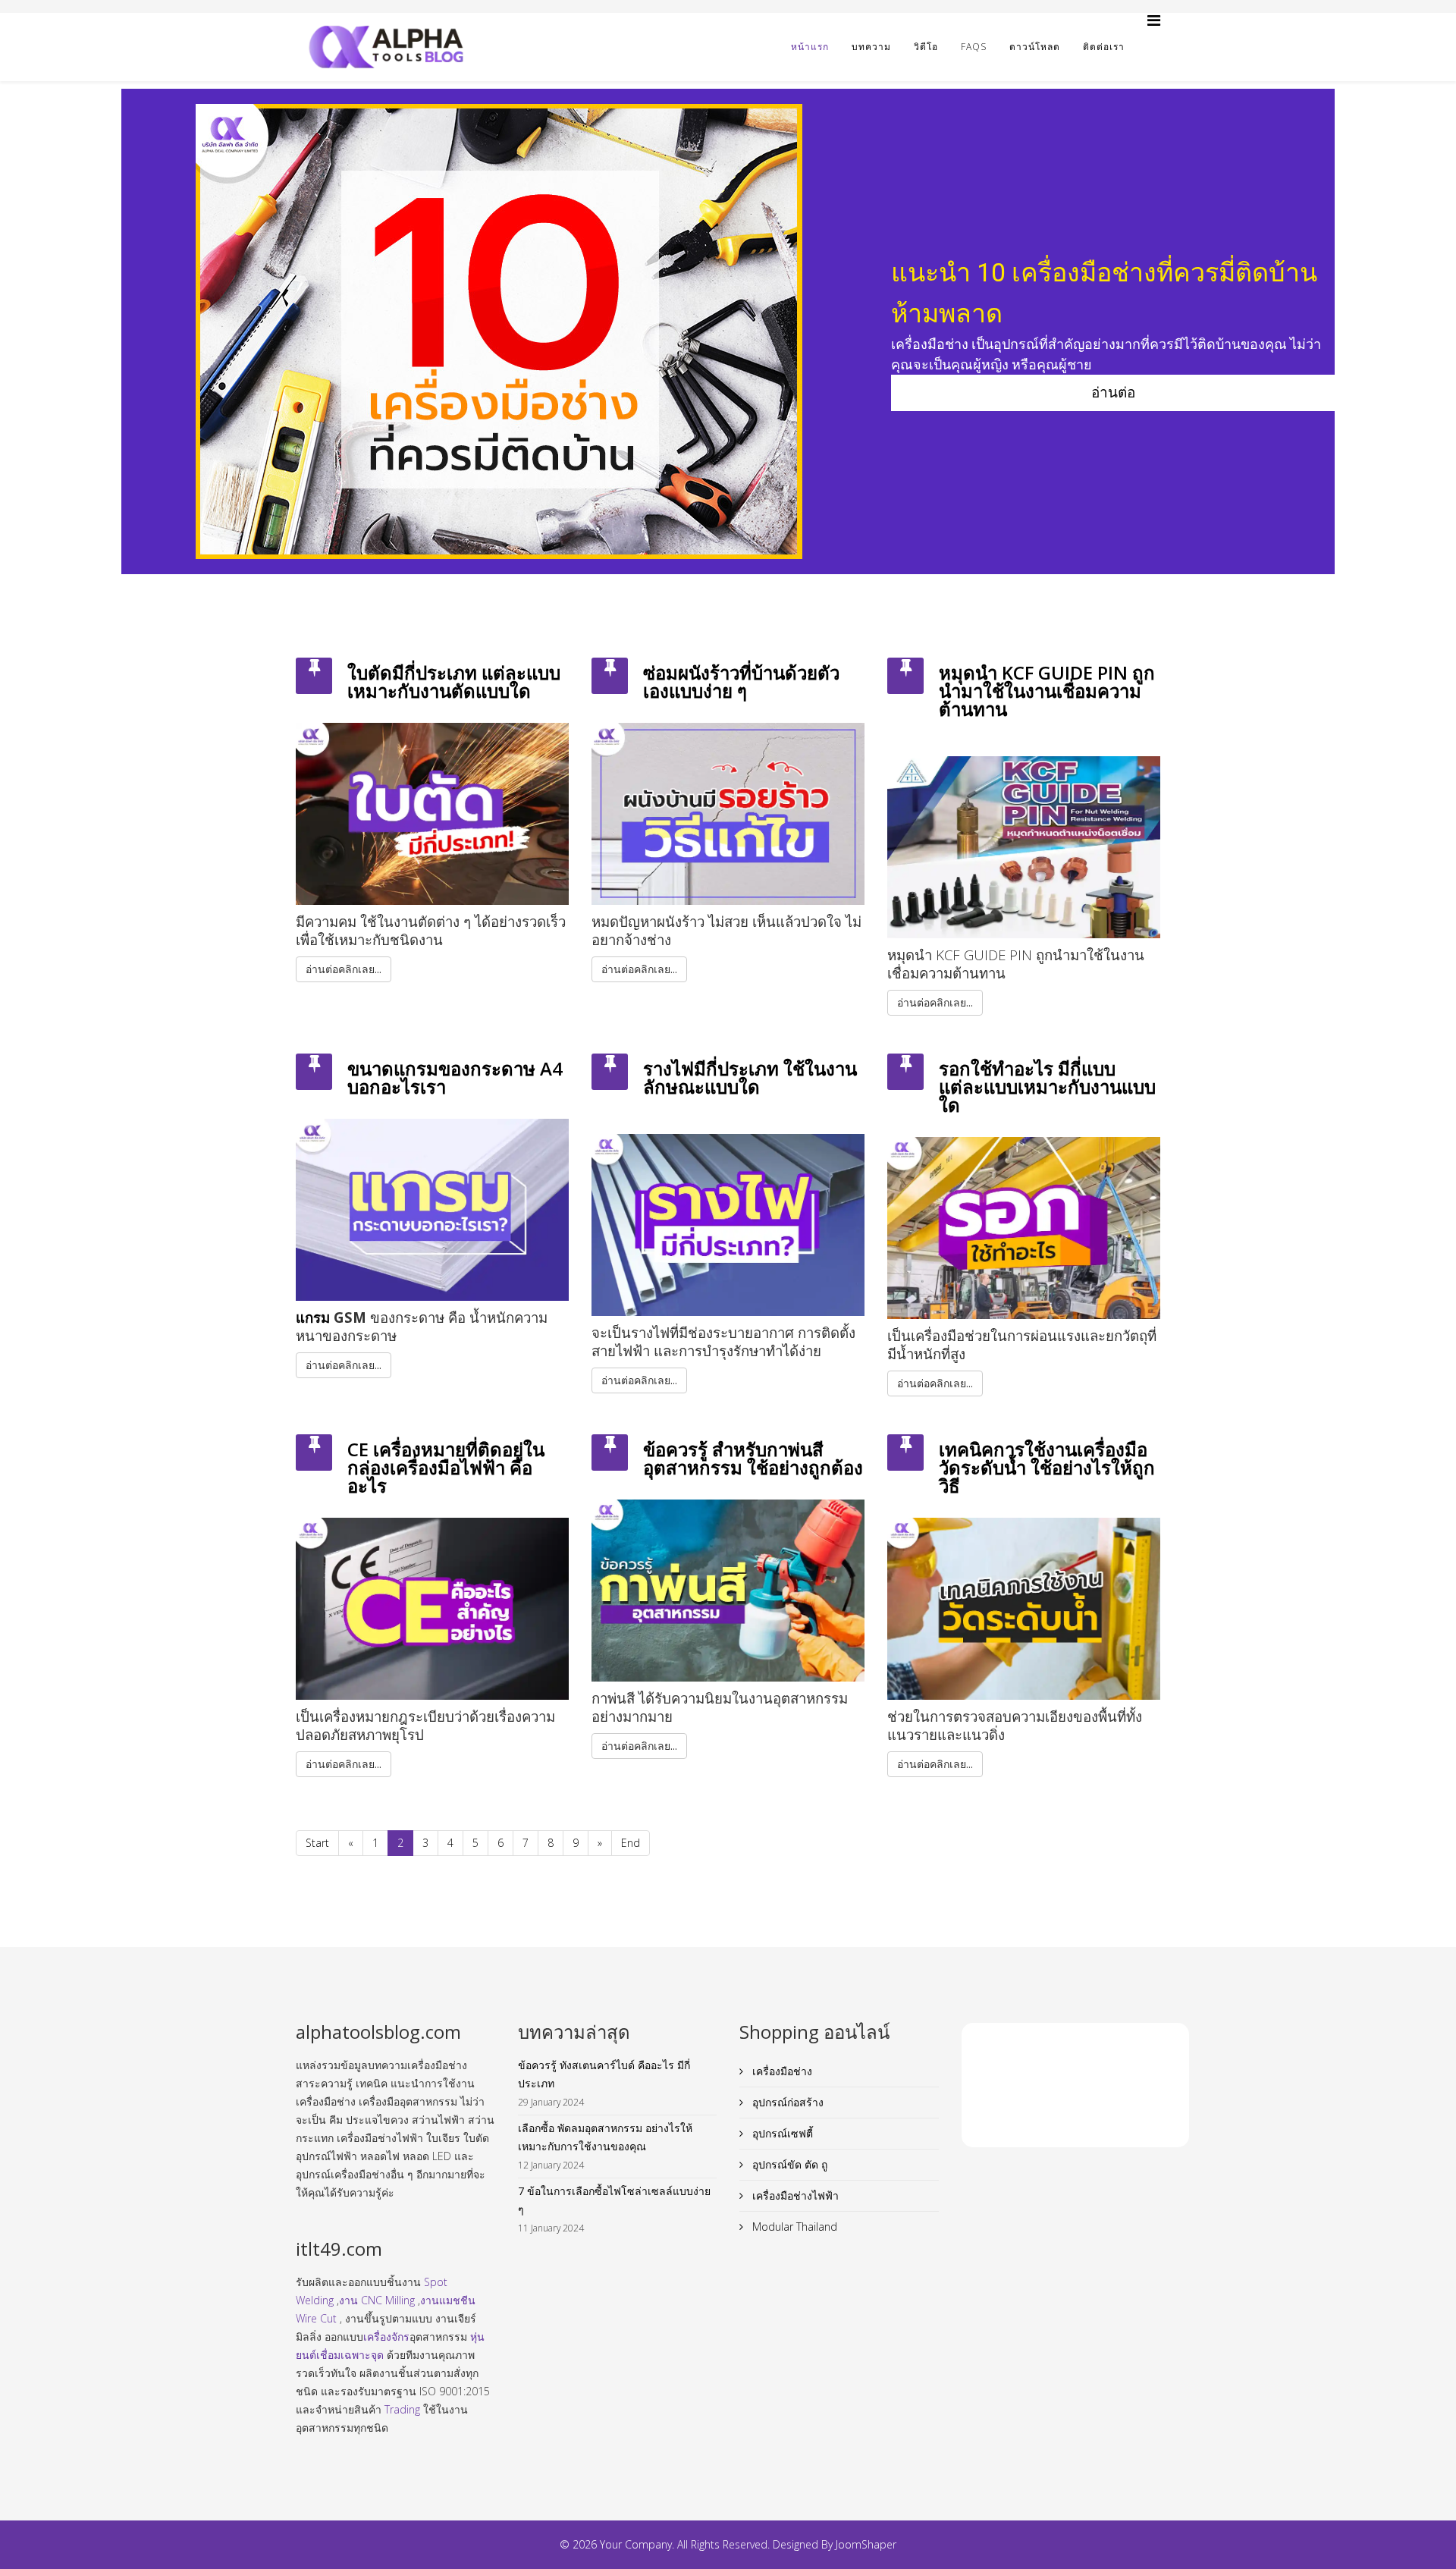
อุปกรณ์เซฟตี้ (781, 2133)
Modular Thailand (793, 2227)
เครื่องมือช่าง (781, 2071)
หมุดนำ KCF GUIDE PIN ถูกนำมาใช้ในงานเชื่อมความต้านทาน (1047, 691)
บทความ (871, 47)
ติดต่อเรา (1104, 47)
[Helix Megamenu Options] (1154, 20)
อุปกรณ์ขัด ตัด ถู (788, 2164)
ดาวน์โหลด (1035, 47)
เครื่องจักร (386, 2337)
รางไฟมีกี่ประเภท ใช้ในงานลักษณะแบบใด (750, 1077)
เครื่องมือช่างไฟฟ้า (794, 2195)
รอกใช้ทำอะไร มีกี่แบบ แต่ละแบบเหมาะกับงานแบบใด (1047, 1087)
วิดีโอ (926, 47)
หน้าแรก (810, 47)
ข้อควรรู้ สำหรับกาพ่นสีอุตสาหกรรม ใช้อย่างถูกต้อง (753, 1458)
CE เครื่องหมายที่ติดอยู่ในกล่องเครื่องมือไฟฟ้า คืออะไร (446, 1467)
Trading (402, 2409)
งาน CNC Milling (377, 2300)
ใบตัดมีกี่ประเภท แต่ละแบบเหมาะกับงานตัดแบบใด (454, 682)
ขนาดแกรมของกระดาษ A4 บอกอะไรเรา (455, 1077)
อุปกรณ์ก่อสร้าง (786, 2102)
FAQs (974, 47)
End (631, 1843)
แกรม (313, 1317)
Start (317, 1843)
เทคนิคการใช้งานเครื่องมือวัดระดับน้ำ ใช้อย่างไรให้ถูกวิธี (1047, 1467)
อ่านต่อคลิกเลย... (344, 969)
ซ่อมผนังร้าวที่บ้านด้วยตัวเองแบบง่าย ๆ (741, 682)
